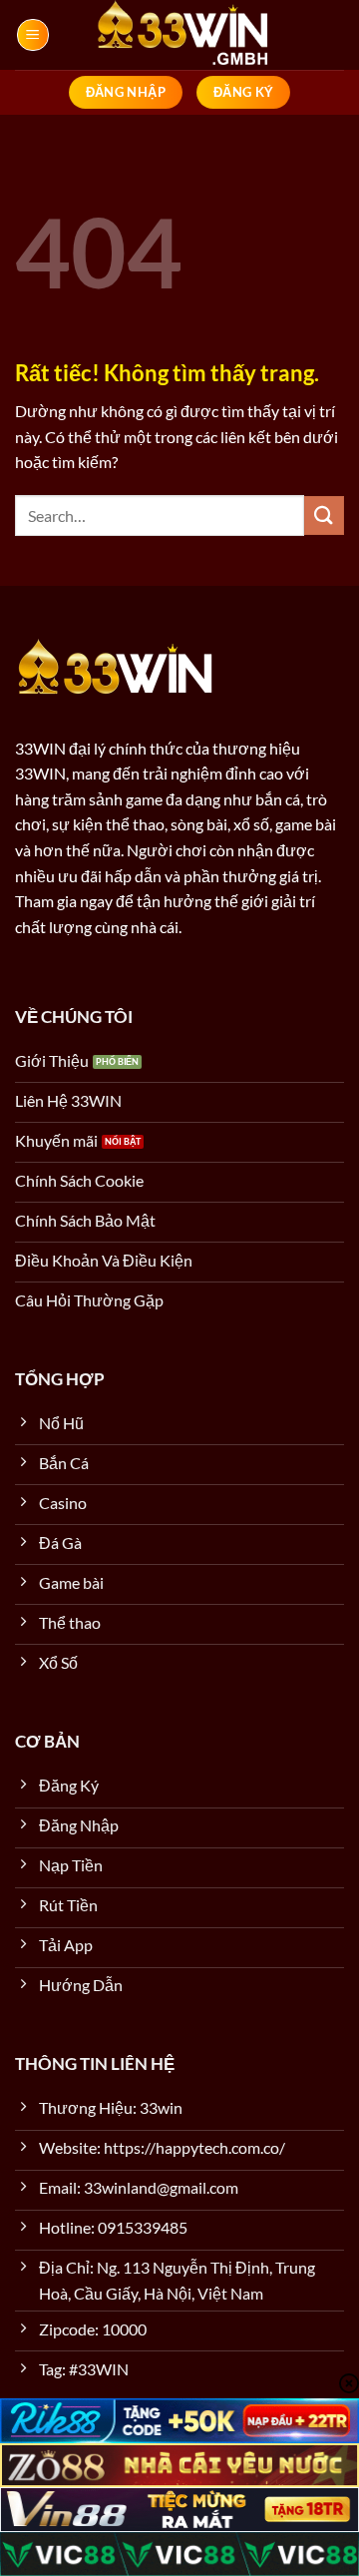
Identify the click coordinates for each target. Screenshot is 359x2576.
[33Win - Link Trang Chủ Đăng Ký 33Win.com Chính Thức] (179, 35)
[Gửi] (324, 515)
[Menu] (33, 35)
